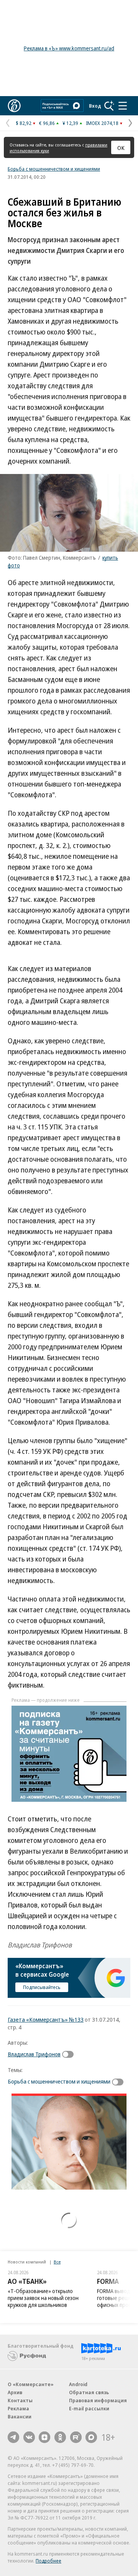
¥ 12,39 (70, 123)
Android (78, 2384)
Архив (15, 2392)
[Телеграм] (13, 2437)
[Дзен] (44, 2437)
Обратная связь (89, 2392)
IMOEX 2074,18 (102, 123)
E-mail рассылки (89, 2408)
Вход (95, 106)
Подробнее (48, 2561)
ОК (121, 148)
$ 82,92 (24, 123)
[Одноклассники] (60, 2437)
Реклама (18, 2408)
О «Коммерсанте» (31, 2384)
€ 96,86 (47, 123)
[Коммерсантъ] (14, 106)
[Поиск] (109, 106)
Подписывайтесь (42, 1987)
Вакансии (20, 2416)
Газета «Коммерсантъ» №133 (46, 2019)
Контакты (20, 2400)
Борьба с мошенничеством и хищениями (54, 169)
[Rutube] (76, 2437)
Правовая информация (98, 2400)
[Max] (91, 2437)
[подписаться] (70, 2054)
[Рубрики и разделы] (123, 106)
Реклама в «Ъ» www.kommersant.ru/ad (69, 48)
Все (57, 2262)
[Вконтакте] (29, 2437)
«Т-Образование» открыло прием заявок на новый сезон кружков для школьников (43, 2298)
